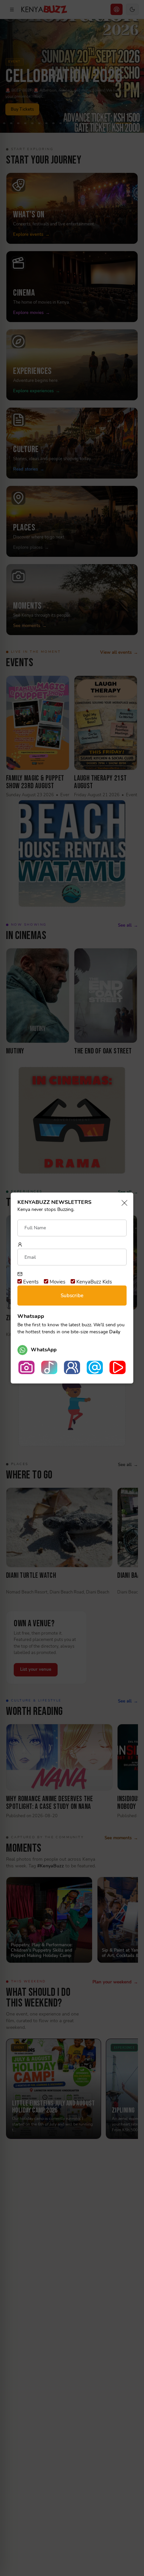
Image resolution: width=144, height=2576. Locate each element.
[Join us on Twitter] (95, 1367)
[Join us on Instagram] (26, 1367)
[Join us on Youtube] (118, 1367)
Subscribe (72, 1296)
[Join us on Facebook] (72, 1367)
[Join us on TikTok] (49, 1367)
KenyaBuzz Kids (93, 1282)
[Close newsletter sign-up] (122, 1203)
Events (30, 1282)
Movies (57, 1282)
